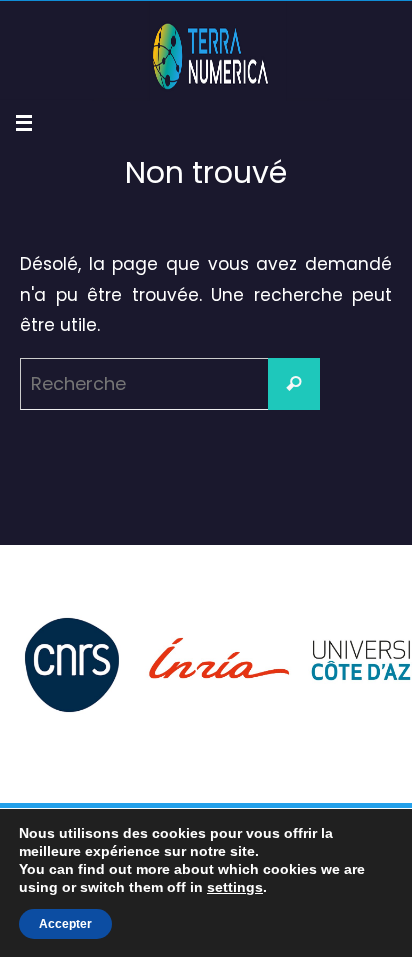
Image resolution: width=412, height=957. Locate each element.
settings (235, 887)
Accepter (65, 924)
